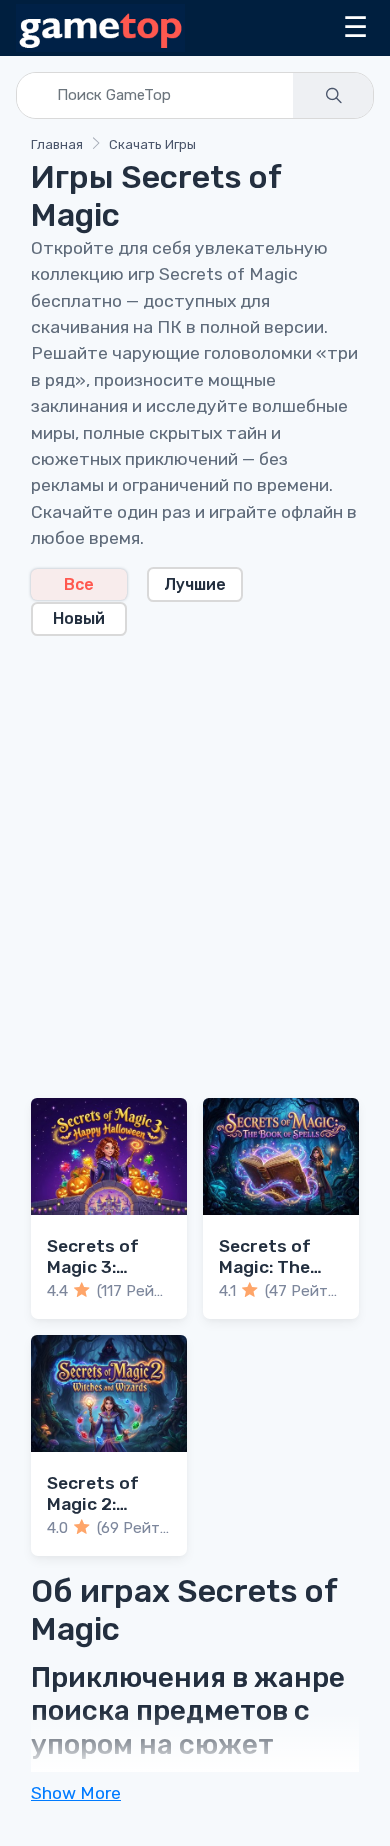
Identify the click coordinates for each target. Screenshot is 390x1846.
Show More (76, 1793)
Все (79, 584)
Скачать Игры (152, 144)
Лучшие (195, 584)
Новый (79, 618)
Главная (57, 144)
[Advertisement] (195, 855)
